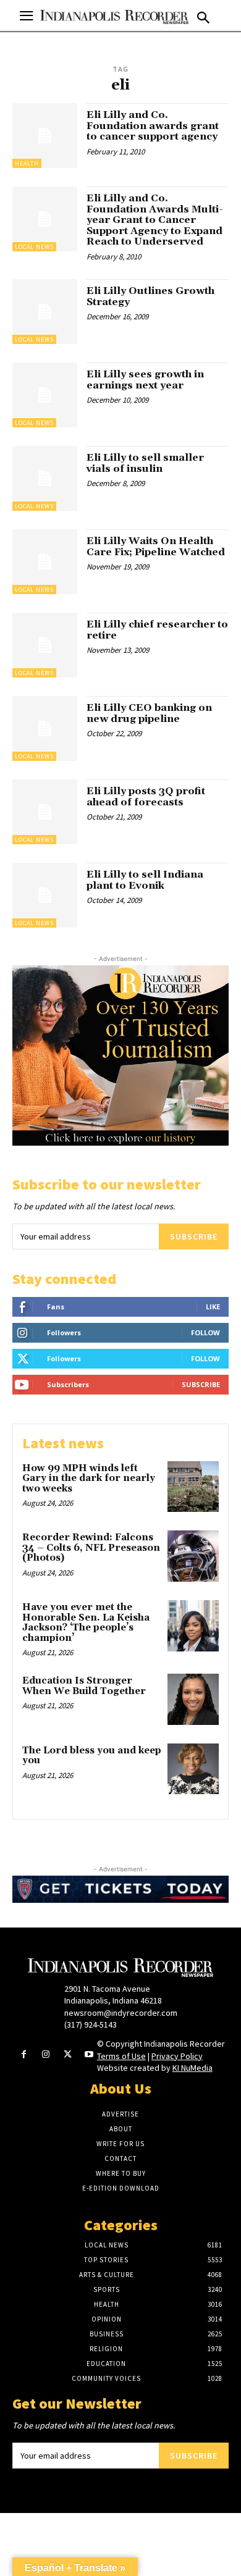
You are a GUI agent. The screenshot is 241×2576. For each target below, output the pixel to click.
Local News (34, 247)
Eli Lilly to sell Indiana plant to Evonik (145, 880)
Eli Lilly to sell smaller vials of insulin (145, 463)
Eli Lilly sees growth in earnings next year (145, 380)
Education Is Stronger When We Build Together (84, 1686)
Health (27, 163)
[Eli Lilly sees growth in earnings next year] (45, 395)
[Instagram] (45, 2055)
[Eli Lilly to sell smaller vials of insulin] (45, 478)
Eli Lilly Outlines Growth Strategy (150, 296)
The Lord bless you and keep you (92, 1756)
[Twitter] (68, 2055)
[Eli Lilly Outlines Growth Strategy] (45, 312)
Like (213, 1307)
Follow (205, 1332)
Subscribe (194, 1236)
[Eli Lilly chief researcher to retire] (45, 645)
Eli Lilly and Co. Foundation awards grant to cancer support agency (153, 126)
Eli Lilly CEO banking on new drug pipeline (149, 713)
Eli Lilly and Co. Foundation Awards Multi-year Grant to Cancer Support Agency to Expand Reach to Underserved (155, 220)
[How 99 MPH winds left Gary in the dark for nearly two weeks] (193, 1487)
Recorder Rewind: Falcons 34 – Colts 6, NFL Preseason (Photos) (91, 1548)
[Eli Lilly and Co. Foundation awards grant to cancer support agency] (45, 136)
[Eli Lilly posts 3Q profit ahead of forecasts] (45, 812)
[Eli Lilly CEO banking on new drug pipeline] (45, 728)
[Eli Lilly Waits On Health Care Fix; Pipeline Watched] (45, 562)
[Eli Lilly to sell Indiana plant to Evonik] (45, 895)
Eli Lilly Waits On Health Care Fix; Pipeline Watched (156, 547)
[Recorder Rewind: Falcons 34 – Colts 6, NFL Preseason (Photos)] (193, 1556)
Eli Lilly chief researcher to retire (157, 630)
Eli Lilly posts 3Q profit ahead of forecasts (146, 797)
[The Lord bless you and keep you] (193, 1769)
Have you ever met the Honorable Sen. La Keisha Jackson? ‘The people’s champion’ (86, 1623)
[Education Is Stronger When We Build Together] (193, 1699)
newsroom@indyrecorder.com (121, 2013)
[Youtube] (89, 2055)
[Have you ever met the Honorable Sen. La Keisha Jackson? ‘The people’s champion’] (193, 1626)
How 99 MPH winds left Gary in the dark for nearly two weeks (89, 1479)
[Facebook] (24, 2055)
